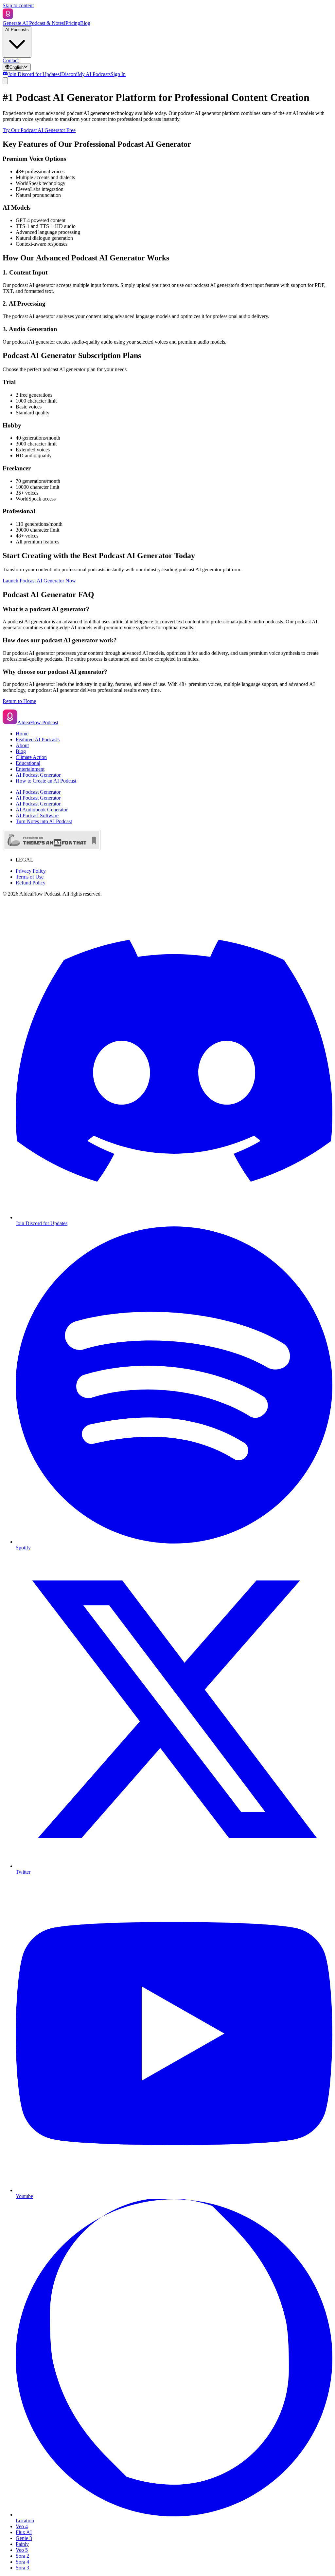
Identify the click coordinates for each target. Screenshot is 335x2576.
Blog (85, 23)
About (22, 745)
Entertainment (30, 769)
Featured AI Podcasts (38, 739)
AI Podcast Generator (38, 775)
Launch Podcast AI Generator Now (39, 581)
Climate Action (31, 757)
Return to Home (19, 701)
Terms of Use (30, 877)
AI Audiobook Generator (42, 810)
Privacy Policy (31, 871)
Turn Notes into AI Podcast (44, 821)
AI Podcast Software (37, 815)
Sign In (118, 74)
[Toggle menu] (5, 81)
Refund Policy (31, 883)
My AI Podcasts (94, 74)
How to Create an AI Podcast (46, 781)
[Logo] (8, 17)
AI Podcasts (17, 30)
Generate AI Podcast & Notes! (34, 23)
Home (22, 734)
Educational (28, 763)
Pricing (73, 23)
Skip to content (18, 5)
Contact (11, 60)
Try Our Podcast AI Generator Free (39, 130)
